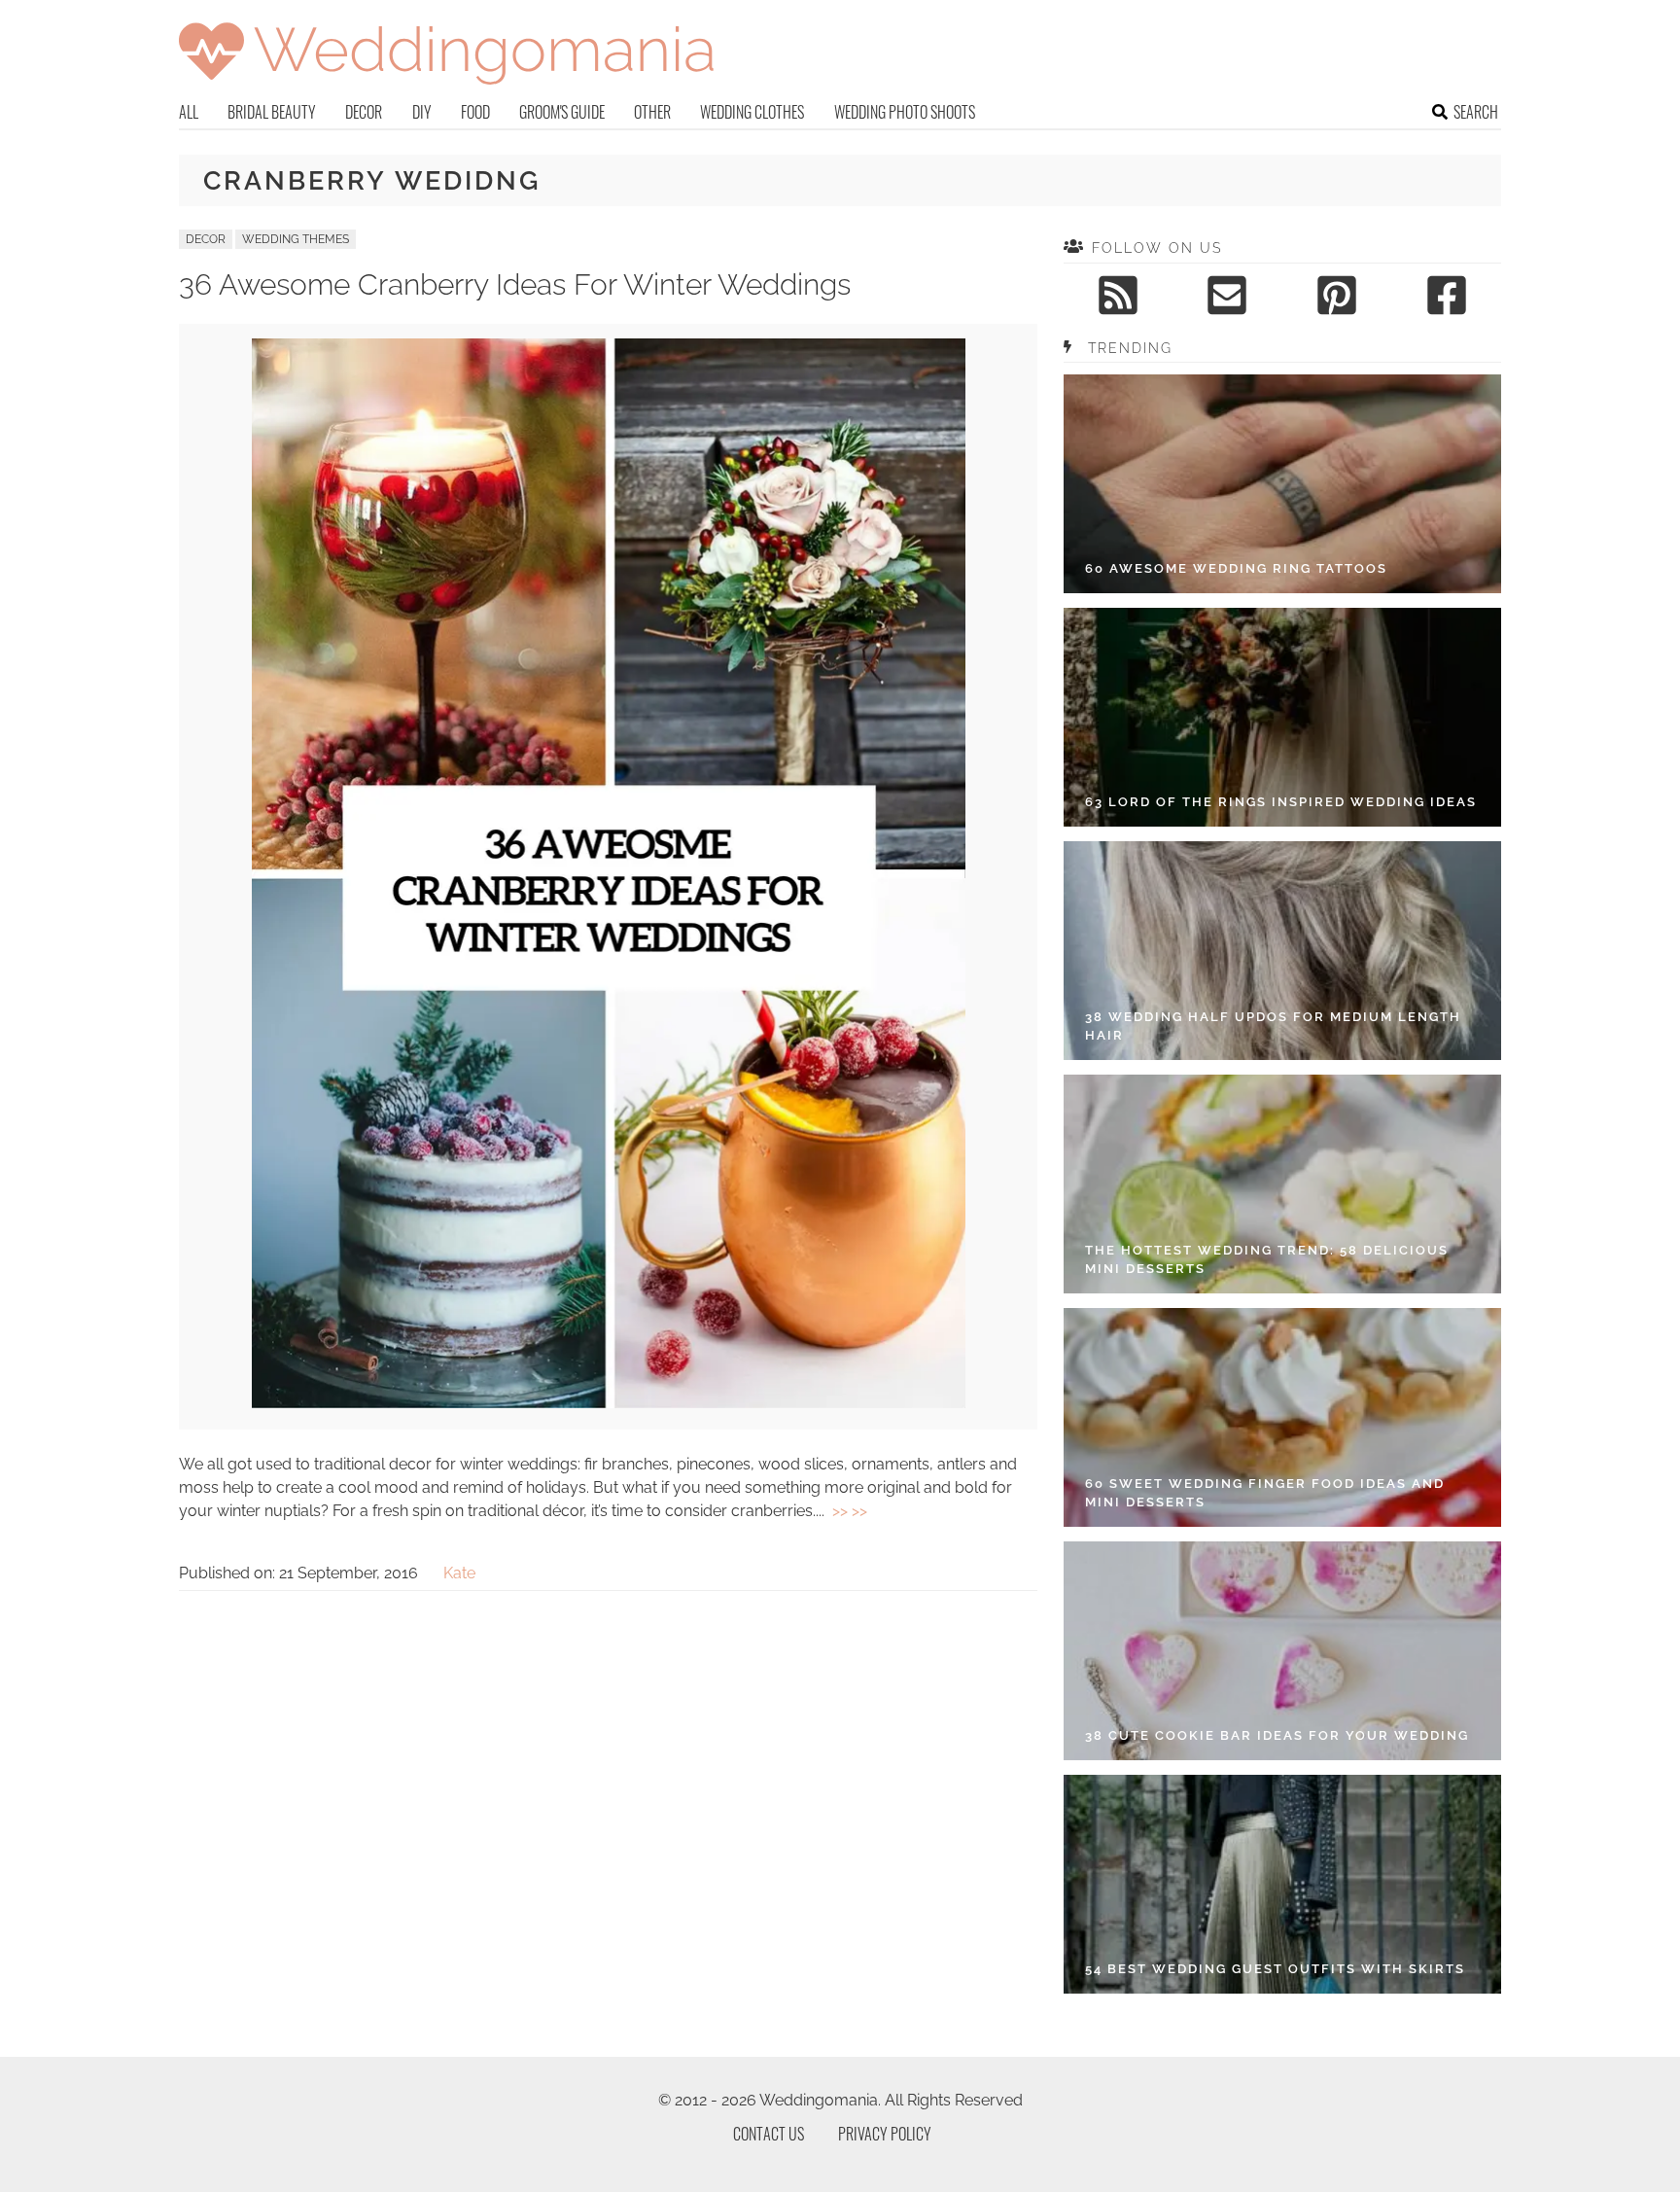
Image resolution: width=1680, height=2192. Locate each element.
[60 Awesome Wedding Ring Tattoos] (1282, 484)
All (189, 112)
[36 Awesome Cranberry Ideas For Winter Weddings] (609, 1403)
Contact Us (769, 2134)
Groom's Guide (562, 112)
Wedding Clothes (752, 112)
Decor (364, 112)
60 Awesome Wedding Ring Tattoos (1236, 568)
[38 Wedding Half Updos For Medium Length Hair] (1282, 951)
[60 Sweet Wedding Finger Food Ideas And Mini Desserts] (1282, 1417)
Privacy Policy (885, 2134)
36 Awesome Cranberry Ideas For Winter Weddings (515, 284)
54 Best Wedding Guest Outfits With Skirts (1275, 1969)
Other (652, 112)
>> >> (850, 1511)
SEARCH (1476, 112)
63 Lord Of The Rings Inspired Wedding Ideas (1281, 802)
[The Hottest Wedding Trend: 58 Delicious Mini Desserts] (1282, 1184)
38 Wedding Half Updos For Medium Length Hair (1273, 1026)
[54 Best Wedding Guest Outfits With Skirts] (1282, 1884)
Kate (459, 1573)
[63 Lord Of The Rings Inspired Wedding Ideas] (1282, 717)
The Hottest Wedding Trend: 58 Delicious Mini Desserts (1267, 1260)
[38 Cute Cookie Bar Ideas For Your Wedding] (1282, 1651)
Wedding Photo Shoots (905, 112)
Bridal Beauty (272, 112)
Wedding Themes (296, 239)
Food (475, 112)
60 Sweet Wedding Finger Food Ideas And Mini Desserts (1265, 1493)
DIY (422, 112)
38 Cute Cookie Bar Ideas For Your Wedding (1277, 1735)
